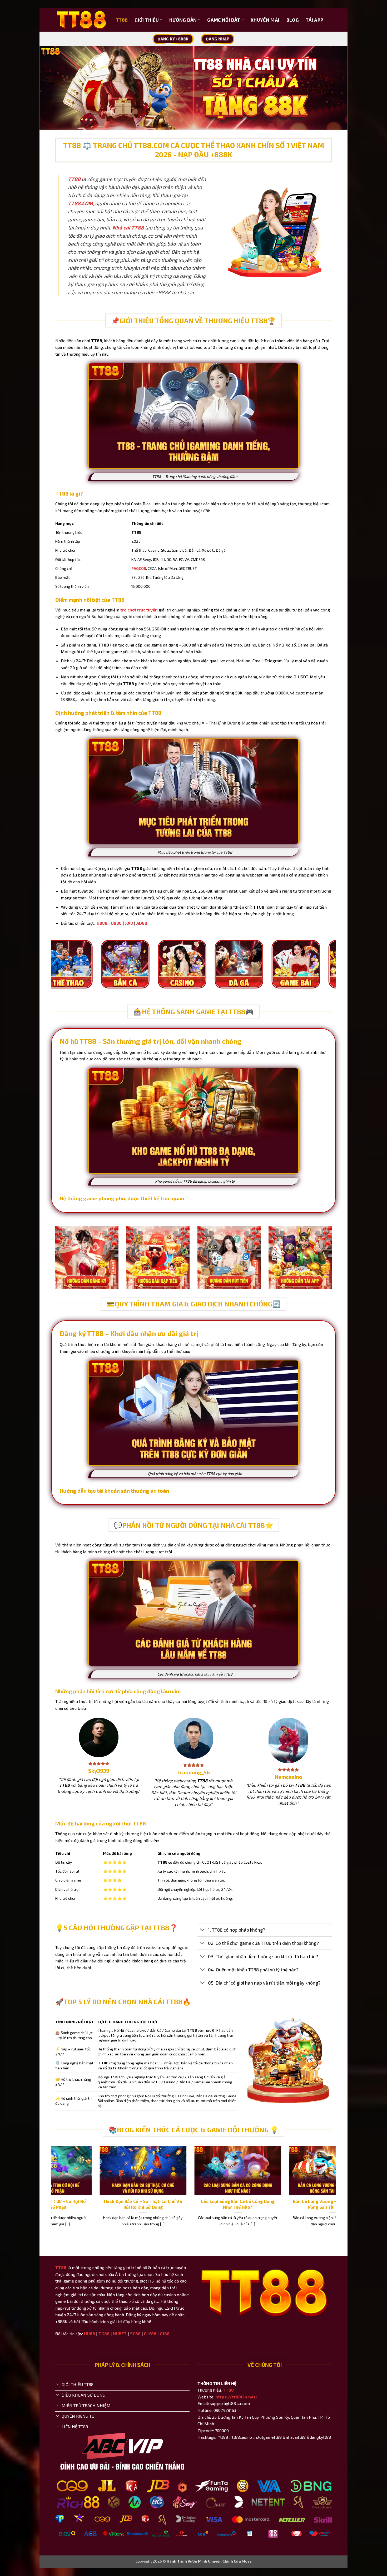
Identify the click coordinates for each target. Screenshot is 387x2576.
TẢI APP (314, 20)
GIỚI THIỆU (147, 20)
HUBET (120, 2333)
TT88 (122, 20)
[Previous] (54, 972)
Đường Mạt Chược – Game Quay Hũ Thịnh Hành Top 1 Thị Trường (160, 2204)
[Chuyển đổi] (203, 1930)
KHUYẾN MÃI (265, 20)
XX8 (129, 923)
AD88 (142, 923)
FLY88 (150, 2333)
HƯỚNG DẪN (183, 20)
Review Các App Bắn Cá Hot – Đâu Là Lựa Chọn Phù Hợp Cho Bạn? (65, 2204)
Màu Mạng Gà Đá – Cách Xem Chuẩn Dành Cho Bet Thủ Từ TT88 (255, 2204)
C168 (165, 2333)
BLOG (293, 20)
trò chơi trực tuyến (139, 610)
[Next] (333, 972)
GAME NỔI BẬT (224, 20)
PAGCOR (139, 568)
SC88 (135, 2333)
